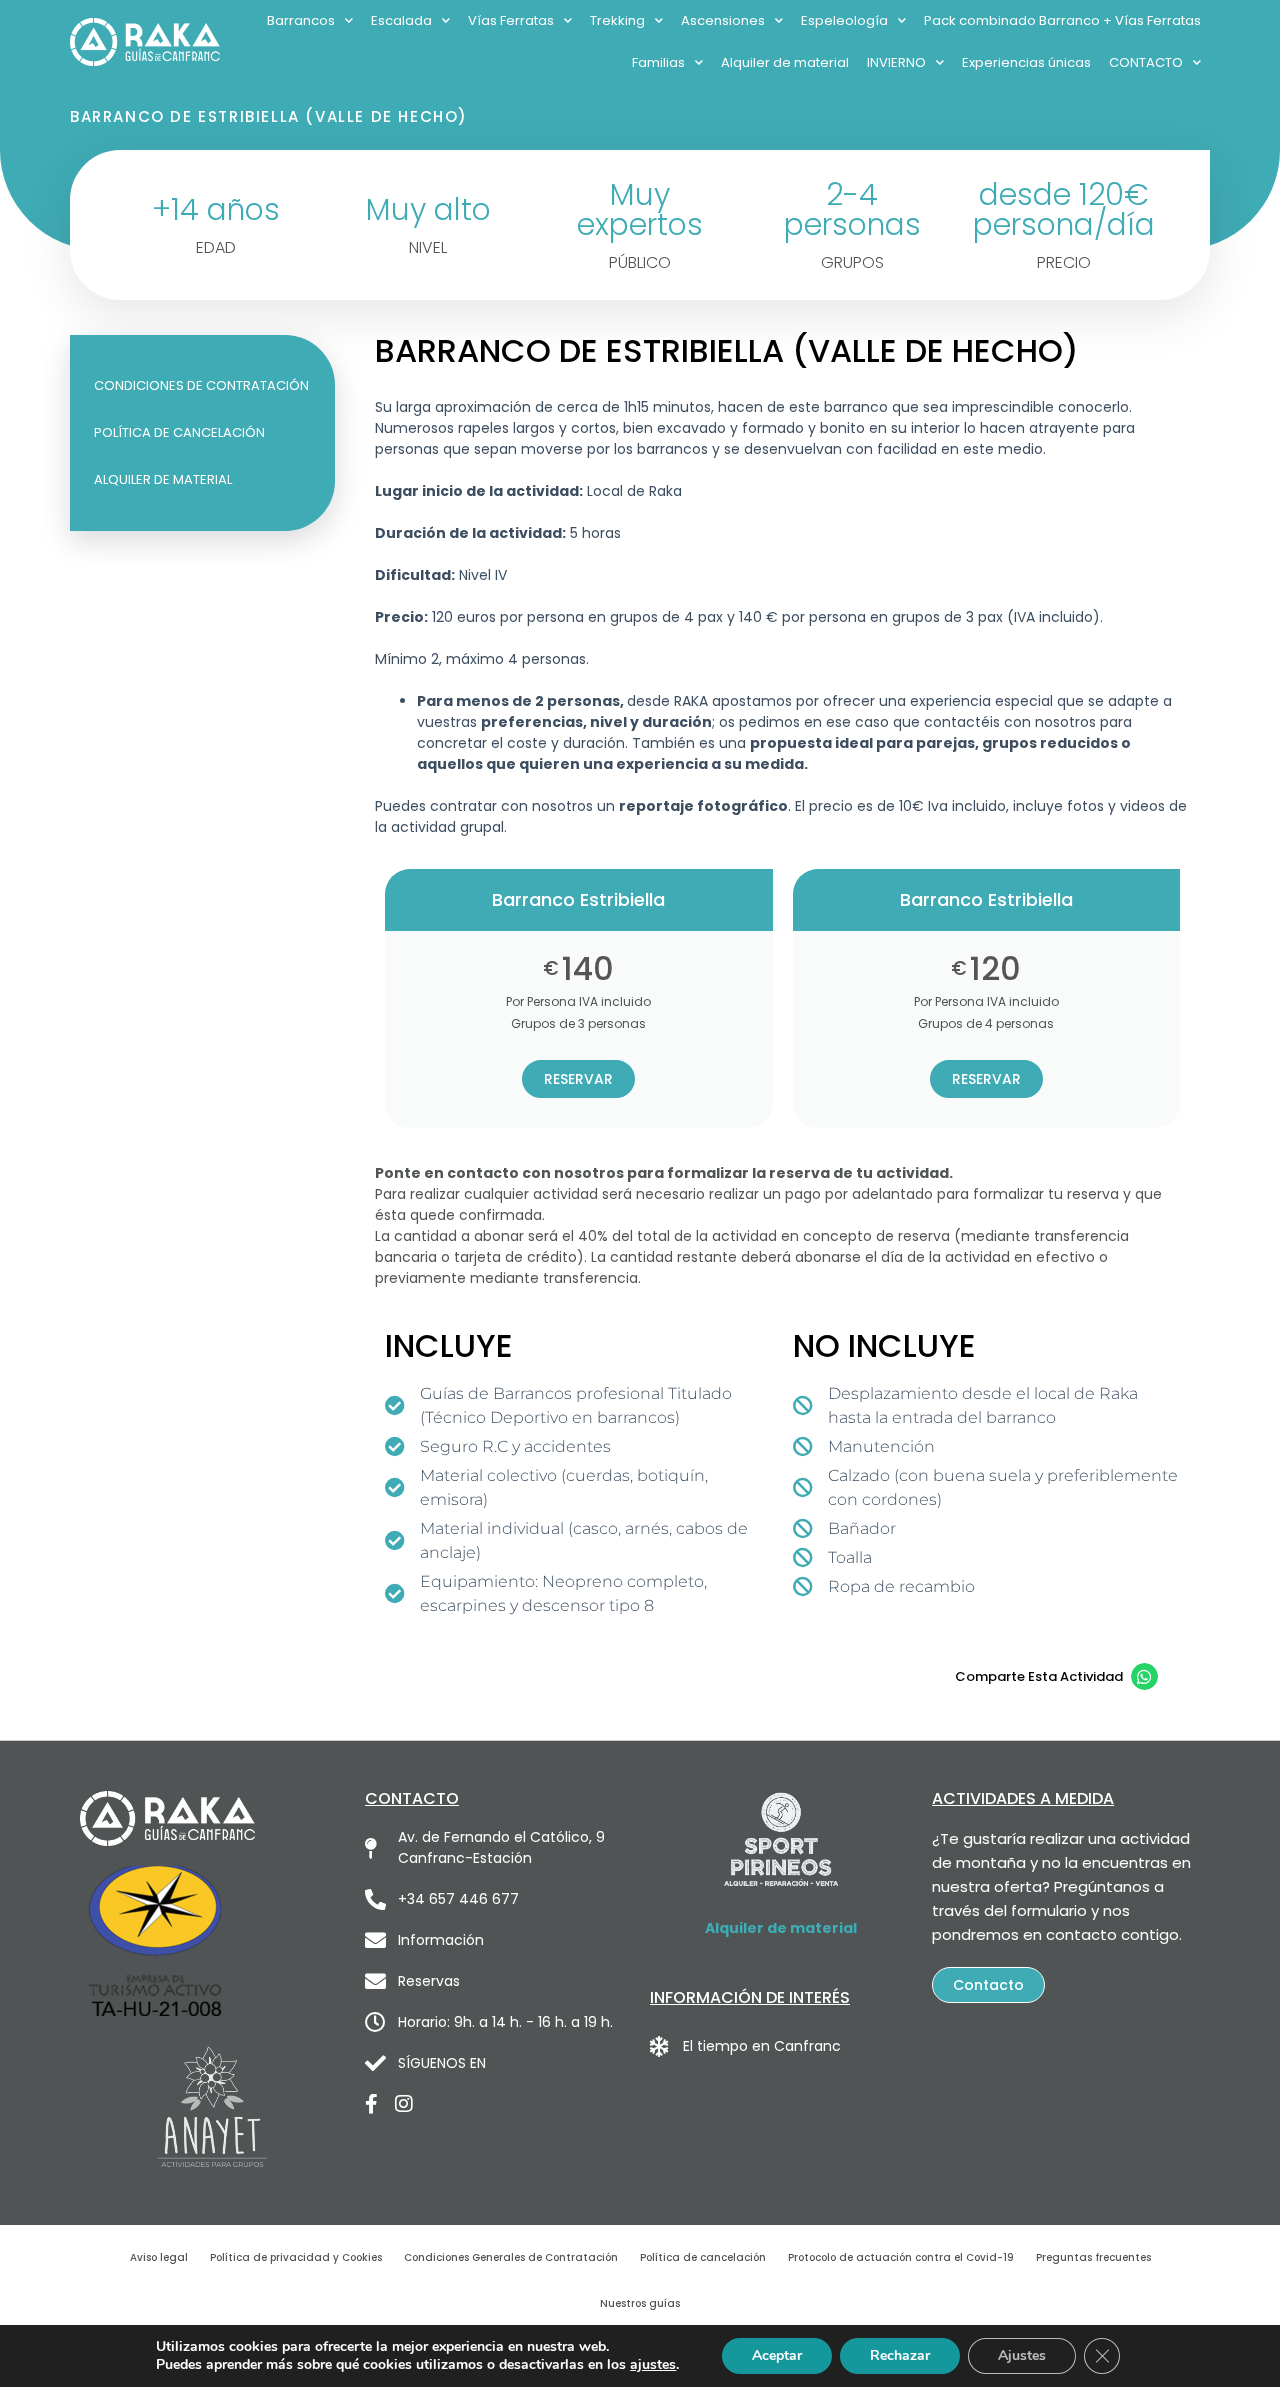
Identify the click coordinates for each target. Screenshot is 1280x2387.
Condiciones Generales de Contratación (511, 2257)
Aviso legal (159, 2257)
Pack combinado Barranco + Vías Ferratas (1062, 20)
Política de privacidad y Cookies (296, 2257)
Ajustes (1022, 2355)
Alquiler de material (785, 62)
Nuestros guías (640, 2303)
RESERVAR (578, 1079)
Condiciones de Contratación (201, 385)
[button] (1144, 1676)
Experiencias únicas (1026, 62)
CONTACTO (1146, 62)
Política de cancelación (179, 432)
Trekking (617, 20)
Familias (658, 62)
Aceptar (777, 2355)
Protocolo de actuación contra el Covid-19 (901, 2257)
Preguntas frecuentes (1093, 2257)
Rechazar (900, 2355)
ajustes (653, 2365)
